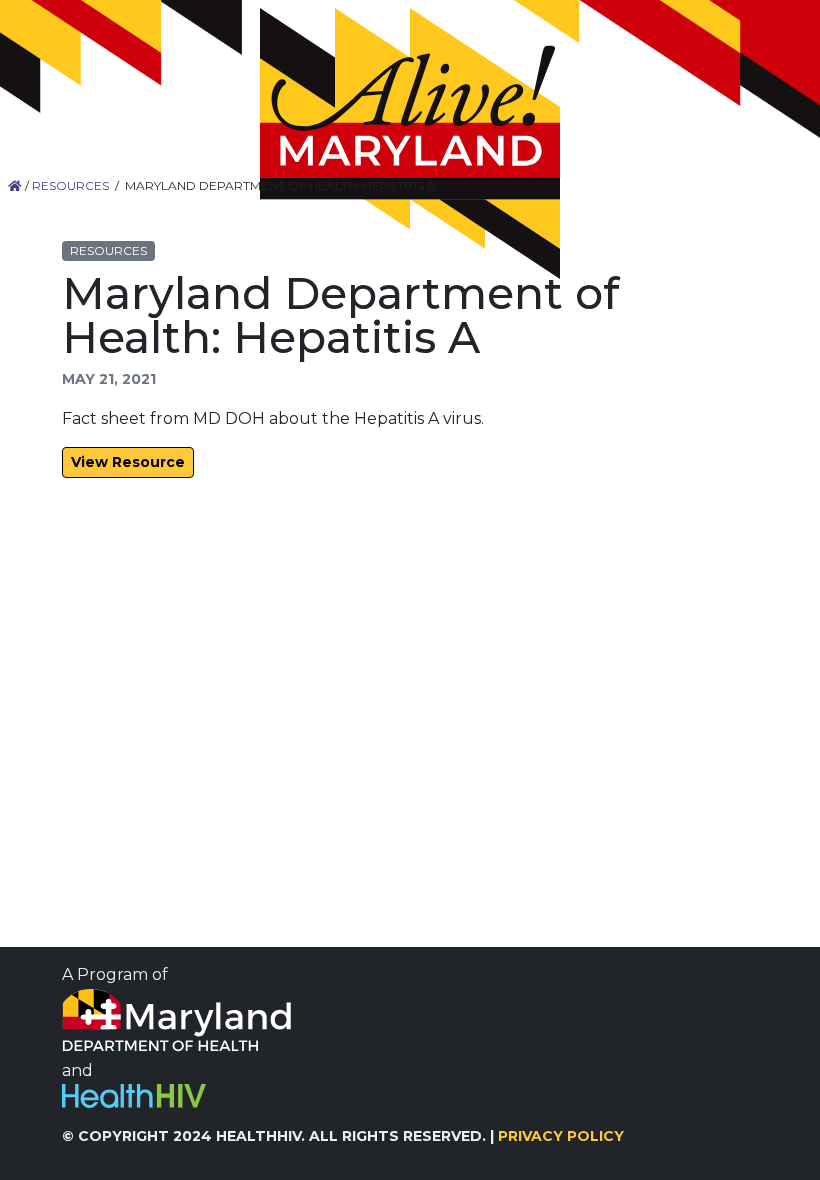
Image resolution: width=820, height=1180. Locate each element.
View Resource (128, 462)
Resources (70, 185)
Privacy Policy (561, 1136)
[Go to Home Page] (410, 143)
